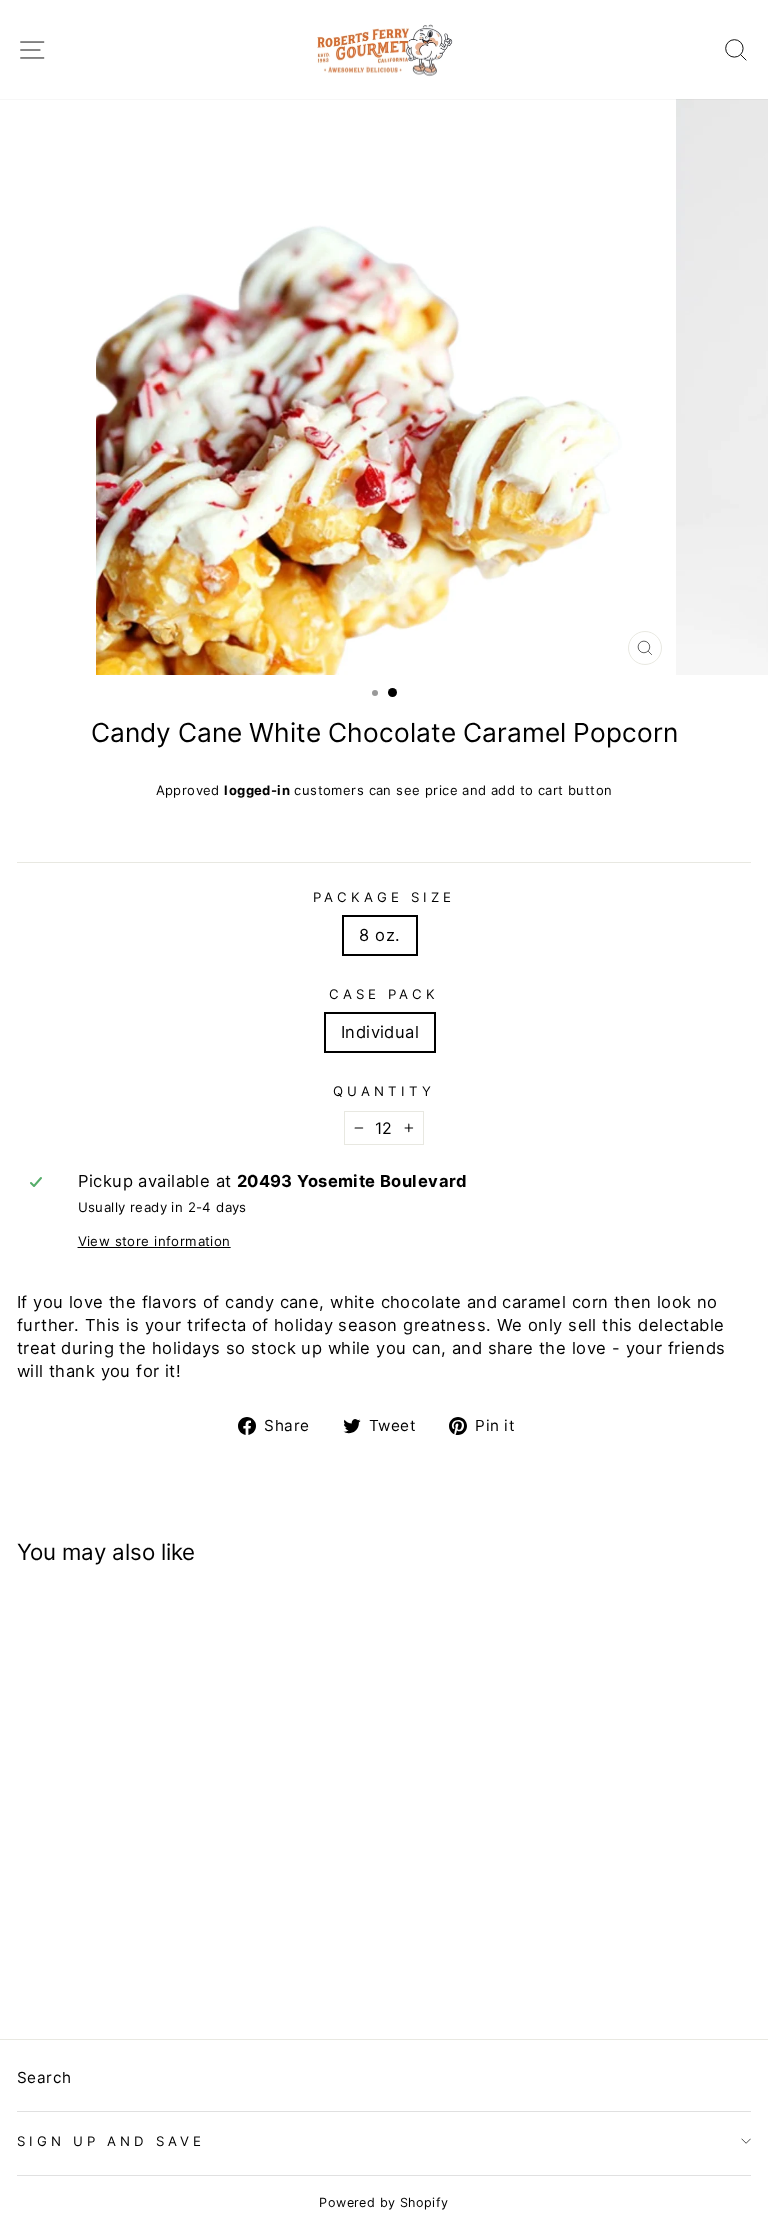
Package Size (384, 897)
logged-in (257, 790)
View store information (154, 1241)
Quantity (384, 1091)
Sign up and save (111, 2141)
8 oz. (379, 935)
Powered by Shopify (383, 2202)
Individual (380, 1032)
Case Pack (384, 994)
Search (44, 2077)
